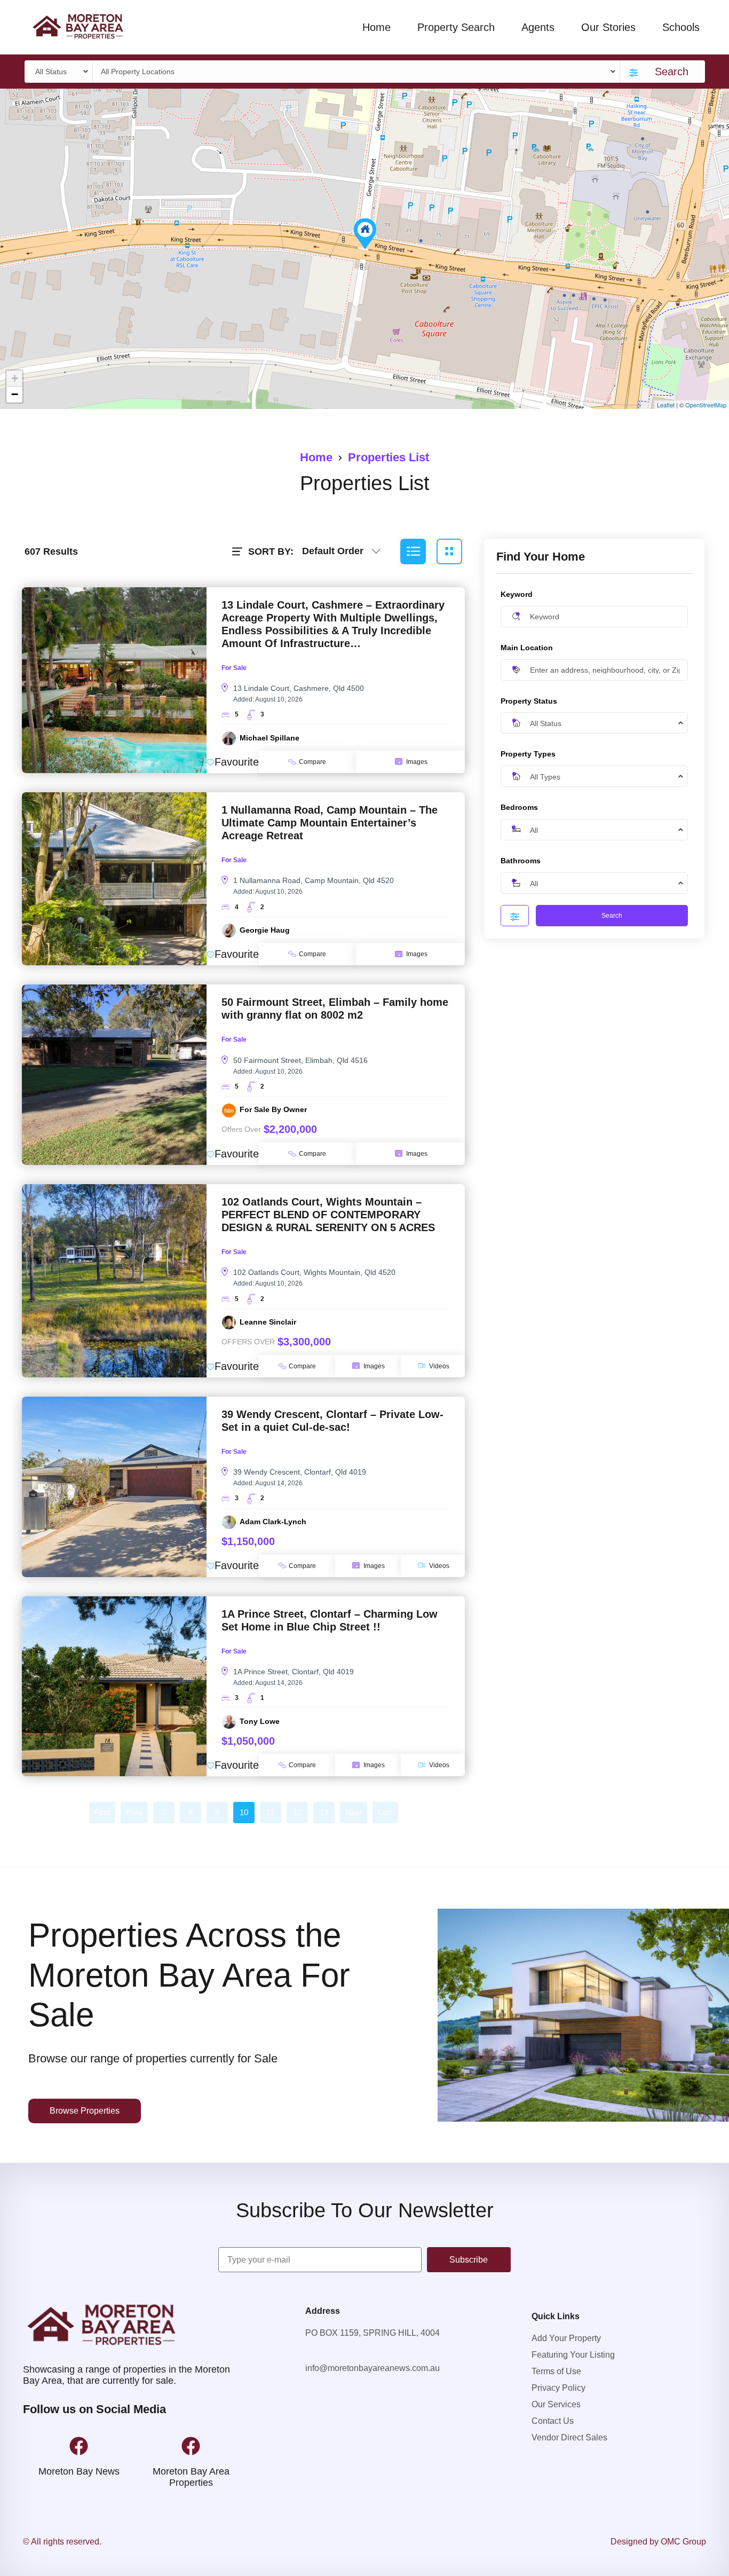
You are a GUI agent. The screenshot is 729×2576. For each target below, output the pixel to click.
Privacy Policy (558, 2388)
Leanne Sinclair (268, 1322)
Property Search (456, 27)
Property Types (528, 754)
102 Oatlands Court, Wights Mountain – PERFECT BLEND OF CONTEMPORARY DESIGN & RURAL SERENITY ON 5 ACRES (328, 1215)
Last (385, 1812)
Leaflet (666, 405)
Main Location (527, 647)
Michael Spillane (270, 738)
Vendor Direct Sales (569, 2437)
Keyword (517, 594)
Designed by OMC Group (658, 2542)
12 (297, 1812)
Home (377, 27)
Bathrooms (521, 860)
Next (354, 1812)
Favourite (237, 762)
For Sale (234, 668)
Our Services (556, 2404)
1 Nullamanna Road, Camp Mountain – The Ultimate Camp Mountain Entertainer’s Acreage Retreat (330, 823)
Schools (681, 27)
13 (324, 1812)
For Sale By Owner (273, 1109)
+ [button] (15, 378)
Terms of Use (556, 2371)
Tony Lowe (260, 1721)
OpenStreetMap (706, 405)
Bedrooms (519, 807)
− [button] (15, 394)
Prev (134, 1812)
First (102, 1812)
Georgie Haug (265, 930)
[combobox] (60, 72)
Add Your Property (566, 2338)
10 (244, 1812)
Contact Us (553, 2421)
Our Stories (608, 27)
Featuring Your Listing (573, 2355)
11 (270, 1812)
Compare (312, 762)
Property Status (529, 700)
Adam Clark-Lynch (273, 1522)
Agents (538, 27)
